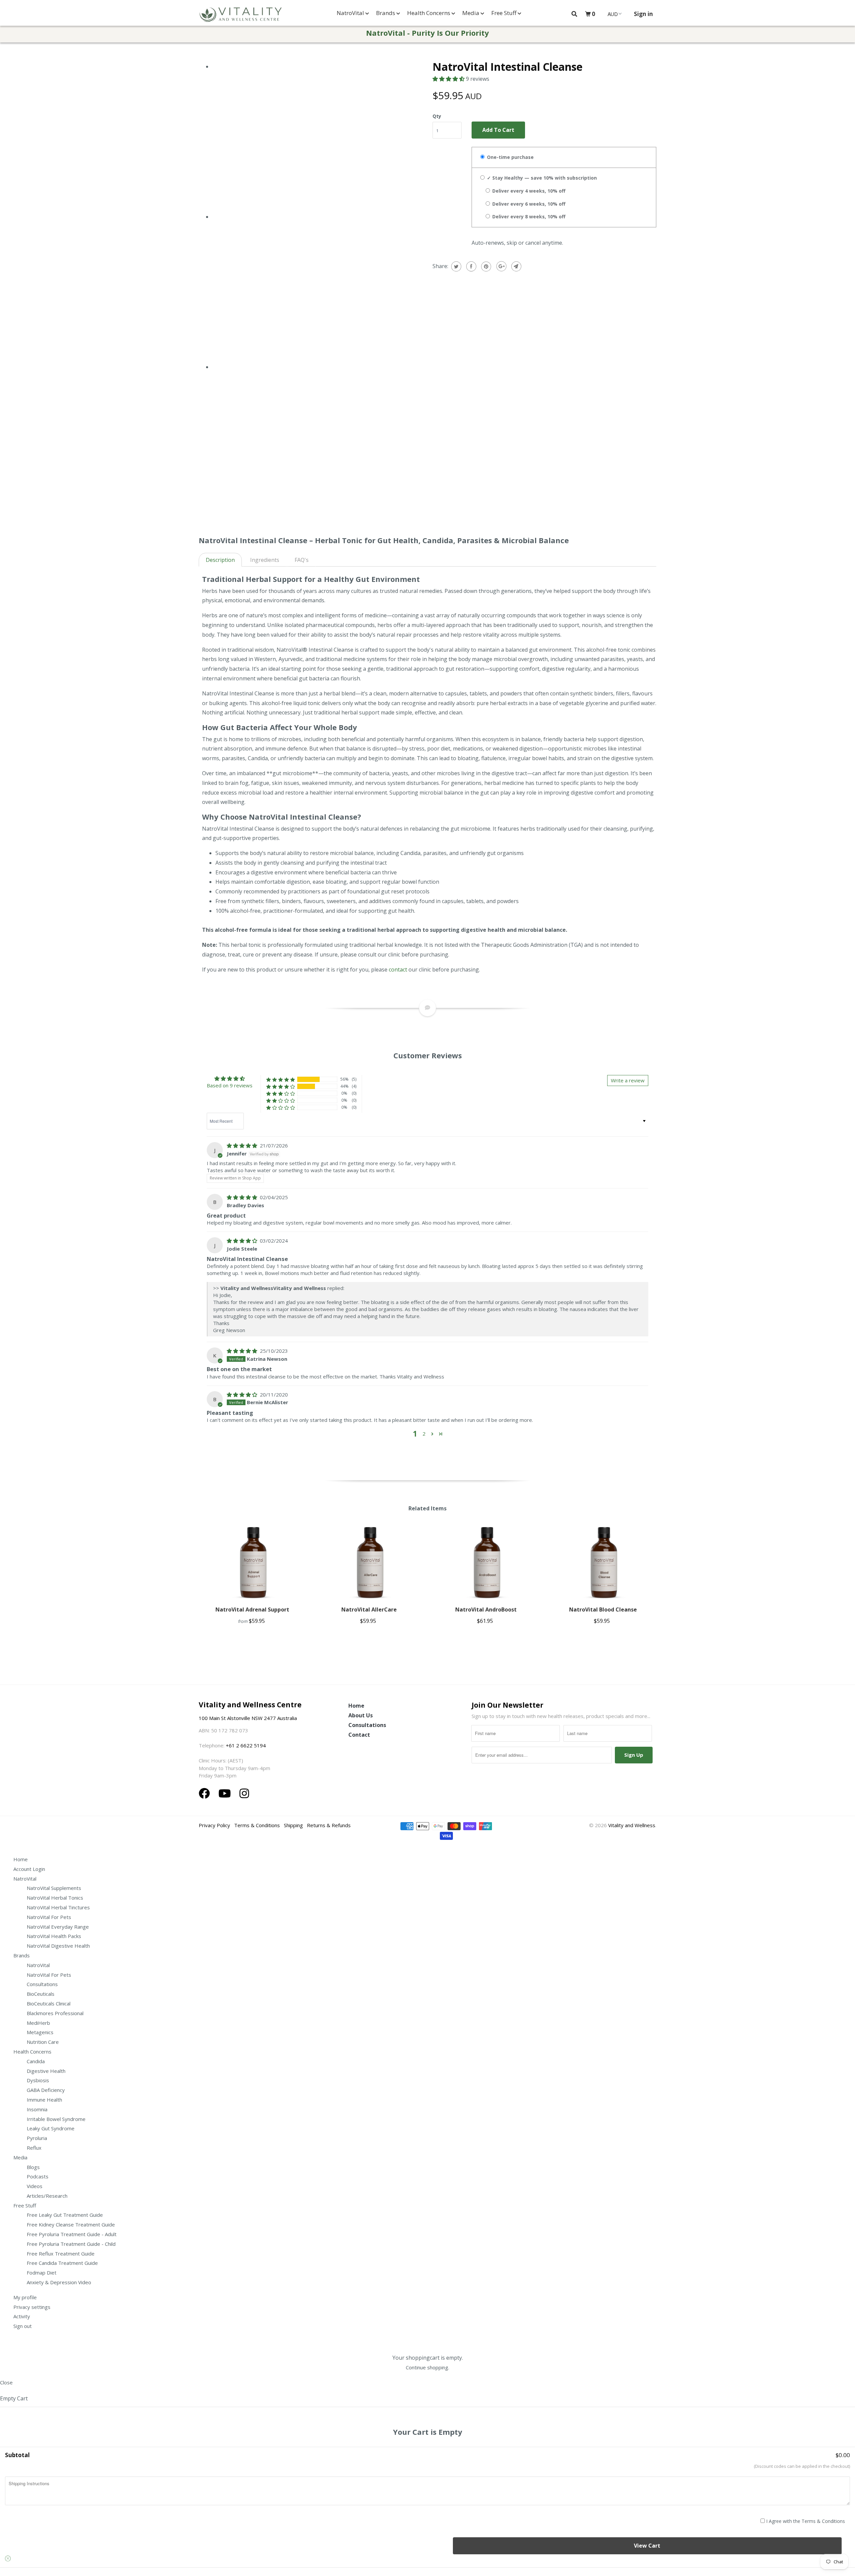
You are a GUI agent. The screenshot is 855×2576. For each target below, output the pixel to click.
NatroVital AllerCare (369, 1609)
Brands (386, 13)
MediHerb (38, 2023)
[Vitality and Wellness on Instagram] (244, 1793)
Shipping (293, 1825)
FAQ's (302, 560)
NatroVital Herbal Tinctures (58, 1907)
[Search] (574, 14)
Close (6, 2382)
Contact (359, 1735)
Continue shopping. (427, 2367)
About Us (361, 1715)
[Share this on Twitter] (455, 266)
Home (356, 1706)
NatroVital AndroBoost (486, 1609)
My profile (25, 2297)
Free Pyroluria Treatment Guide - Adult (72, 2234)
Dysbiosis (38, 2080)
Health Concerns (429, 13)
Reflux (34, 2148)
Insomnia (37, 2109)
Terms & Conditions (257, 1825)
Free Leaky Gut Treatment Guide (65, 2215)
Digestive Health (46, 2071)
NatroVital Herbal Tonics (55, 1898)
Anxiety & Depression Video (59, 2282)
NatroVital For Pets (49, 1917)
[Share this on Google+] (500, 266)
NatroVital (351, 13)
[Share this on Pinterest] (485, 266)
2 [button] (424, 1434)
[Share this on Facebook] (470, 266)
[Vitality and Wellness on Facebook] (206, 1793)
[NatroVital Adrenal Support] (252, 1562)
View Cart (647, 2546)
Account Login (29, 1869)
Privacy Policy (214, 1825)
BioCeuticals (41, 1994)
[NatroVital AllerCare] (369, 1562)
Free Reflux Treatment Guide (61, 2253)
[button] (449, 79)
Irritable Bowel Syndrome (56, 2119)
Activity (22, 2316)
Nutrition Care (43, 2042)
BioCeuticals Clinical (49, 2003)
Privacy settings (32, 2307)
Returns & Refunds (329, 1825)
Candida (36, 2061)
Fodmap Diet (42, 2273)
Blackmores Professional (55, 2013)
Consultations (367, 1725)
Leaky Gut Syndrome (51, 2128)
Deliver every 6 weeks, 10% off (528, 204)
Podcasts (38, 2176)
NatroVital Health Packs (54, 1936)
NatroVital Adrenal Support (252, 1609)
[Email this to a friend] (516, 266)
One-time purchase (510, 157)
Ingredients (265, 560)
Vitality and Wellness (632, 1825)
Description (220, 560)
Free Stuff (504, 13)
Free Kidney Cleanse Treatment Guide (71, 2224)
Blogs (33, 2167)
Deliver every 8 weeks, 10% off (528, 217)
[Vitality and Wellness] (240, 15)
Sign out (23, 2326)
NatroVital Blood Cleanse (603, 1609)
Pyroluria (37, 2138)
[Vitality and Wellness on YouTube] (226, 1793)
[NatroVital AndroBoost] (486, 1562)
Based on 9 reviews (230, 1085)
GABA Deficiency (46, 2090)
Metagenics (40, 2032)
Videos (35, 2186)
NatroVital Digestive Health (58, 1946)
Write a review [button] (628, 1080)
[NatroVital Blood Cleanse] (603, 1562)
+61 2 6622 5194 (246, 1745)
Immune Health (44, 2100)
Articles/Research (47, 2196)
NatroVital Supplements (54, 1888)
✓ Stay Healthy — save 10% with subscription (541, 178)
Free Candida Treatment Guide (62, 2263)
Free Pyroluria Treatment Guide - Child (71, 2244)
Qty (437, 116)
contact (398, 970)
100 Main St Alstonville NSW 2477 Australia (248, 1718)
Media (471, 13)
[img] (243, 1145)
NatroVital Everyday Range (58, 1927)
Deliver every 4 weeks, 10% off (528, 191)
